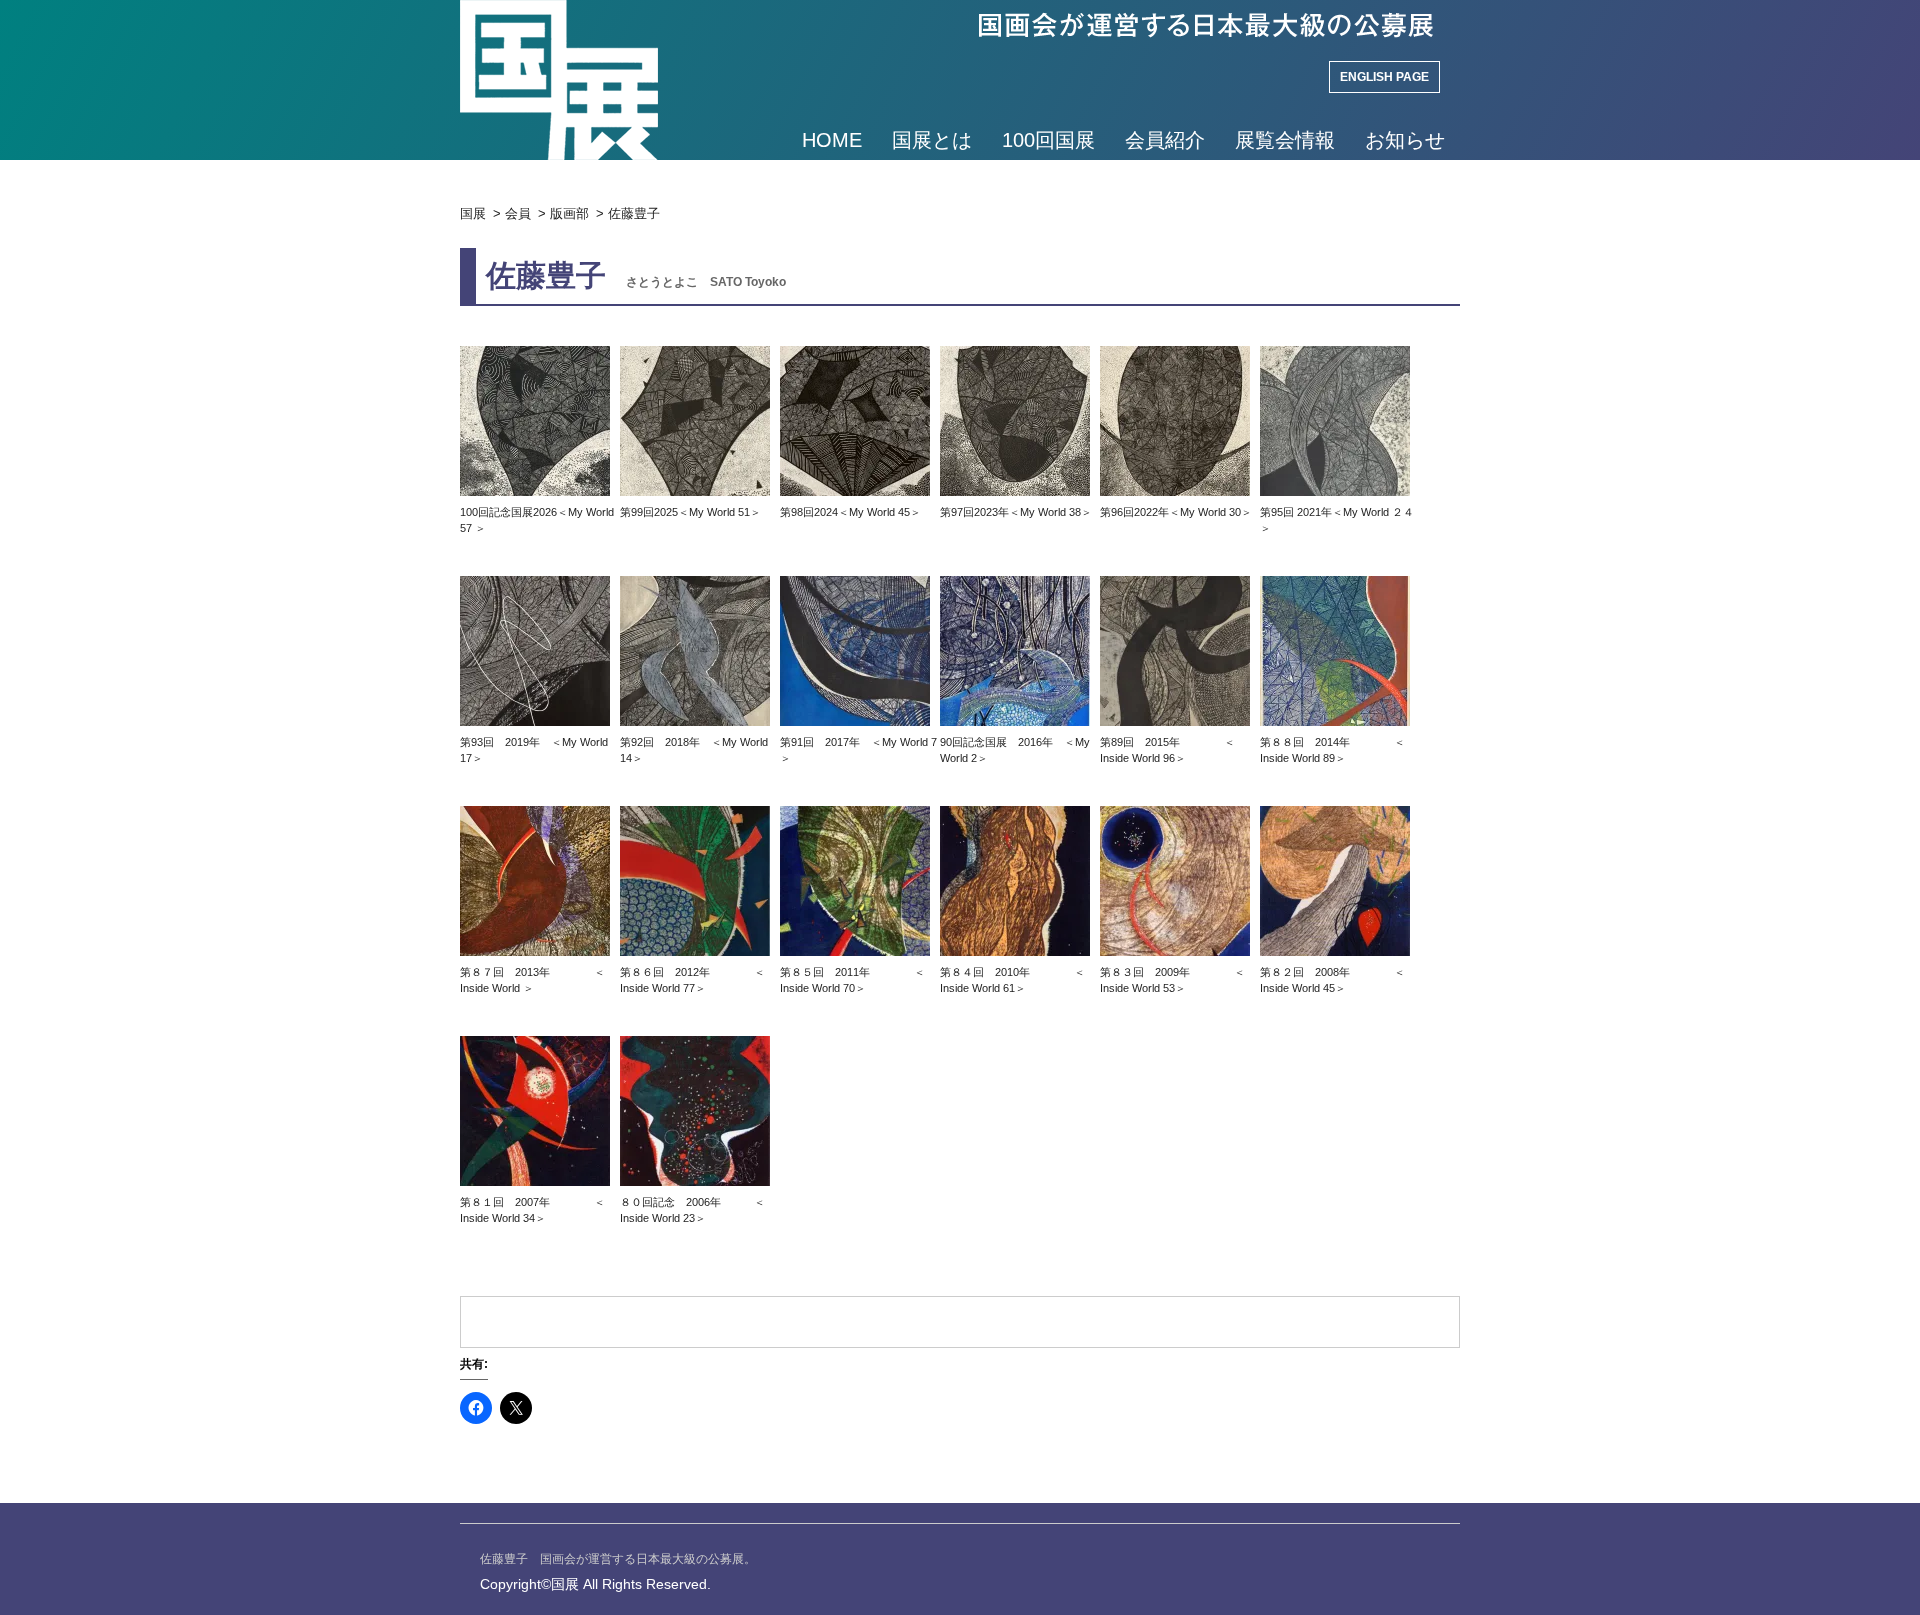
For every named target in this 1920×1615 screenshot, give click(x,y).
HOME (832, 140)
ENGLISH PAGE (1384, 77)
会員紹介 (1165, 140)
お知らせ (1405, 140)
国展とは (932, 140)
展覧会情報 (1285, 140)
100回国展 (1048, 140)
